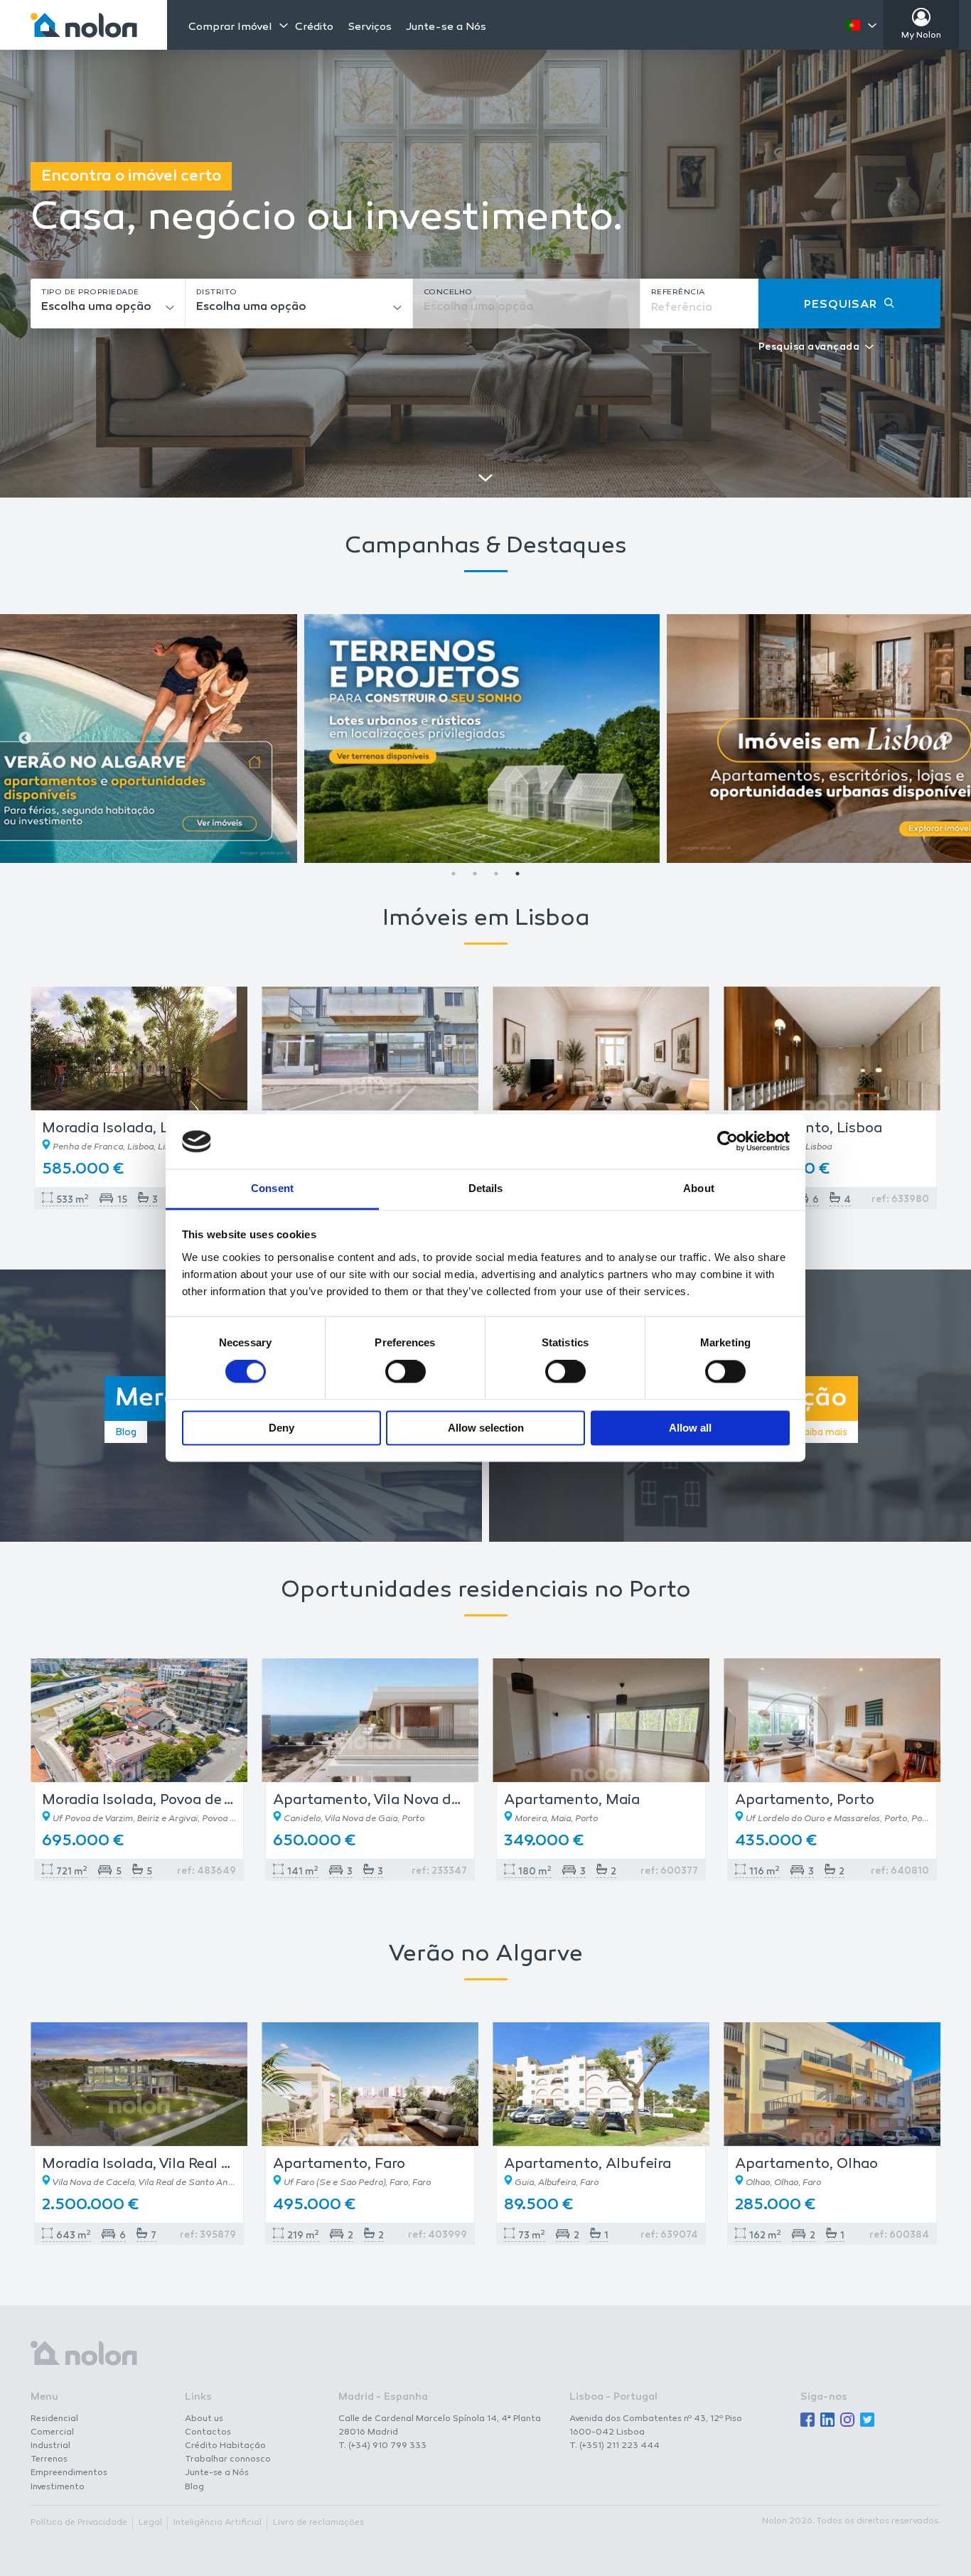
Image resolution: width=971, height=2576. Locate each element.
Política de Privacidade (79, 2523)
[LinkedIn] (827, 2421)
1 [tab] (454, 874)
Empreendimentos (69, 2473)
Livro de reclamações (318, 2523)
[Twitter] (867, 2421)
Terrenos (49, 2459)
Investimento (58, 2487)
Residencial (54, 2419)
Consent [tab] (272, 1188)
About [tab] (699, 1188)
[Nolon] (84, 25)
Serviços (370, 27)
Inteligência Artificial (218, 2523)
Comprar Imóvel (230, 27)
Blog (194, 2487)
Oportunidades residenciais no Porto (486, 1591)
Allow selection (486, 1428)
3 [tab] (496, 874)
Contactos (208, 2432)
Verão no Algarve (485, 1955)
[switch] (406, 1372)
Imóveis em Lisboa (486, 919)
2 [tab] (475, 874)
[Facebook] (808, 2421)
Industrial (50, 2446)
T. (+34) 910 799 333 (382, 2446)
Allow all (690, 1428)
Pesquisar (841, 305)
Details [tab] (486, 1188)
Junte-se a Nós (446, 27)
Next (946, 739)
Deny (281, 1428)
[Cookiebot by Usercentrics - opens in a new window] (728, 1142)
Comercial (52, 2432)
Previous (25, 739)
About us (204, 2419)
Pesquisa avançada (809, 348)
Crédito (314, 27)
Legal (150, 2523)
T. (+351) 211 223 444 (615, 2446)
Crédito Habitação (225, 2446)
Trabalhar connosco (228, 2459)
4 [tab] (517, 874)
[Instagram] (847, 2421)
